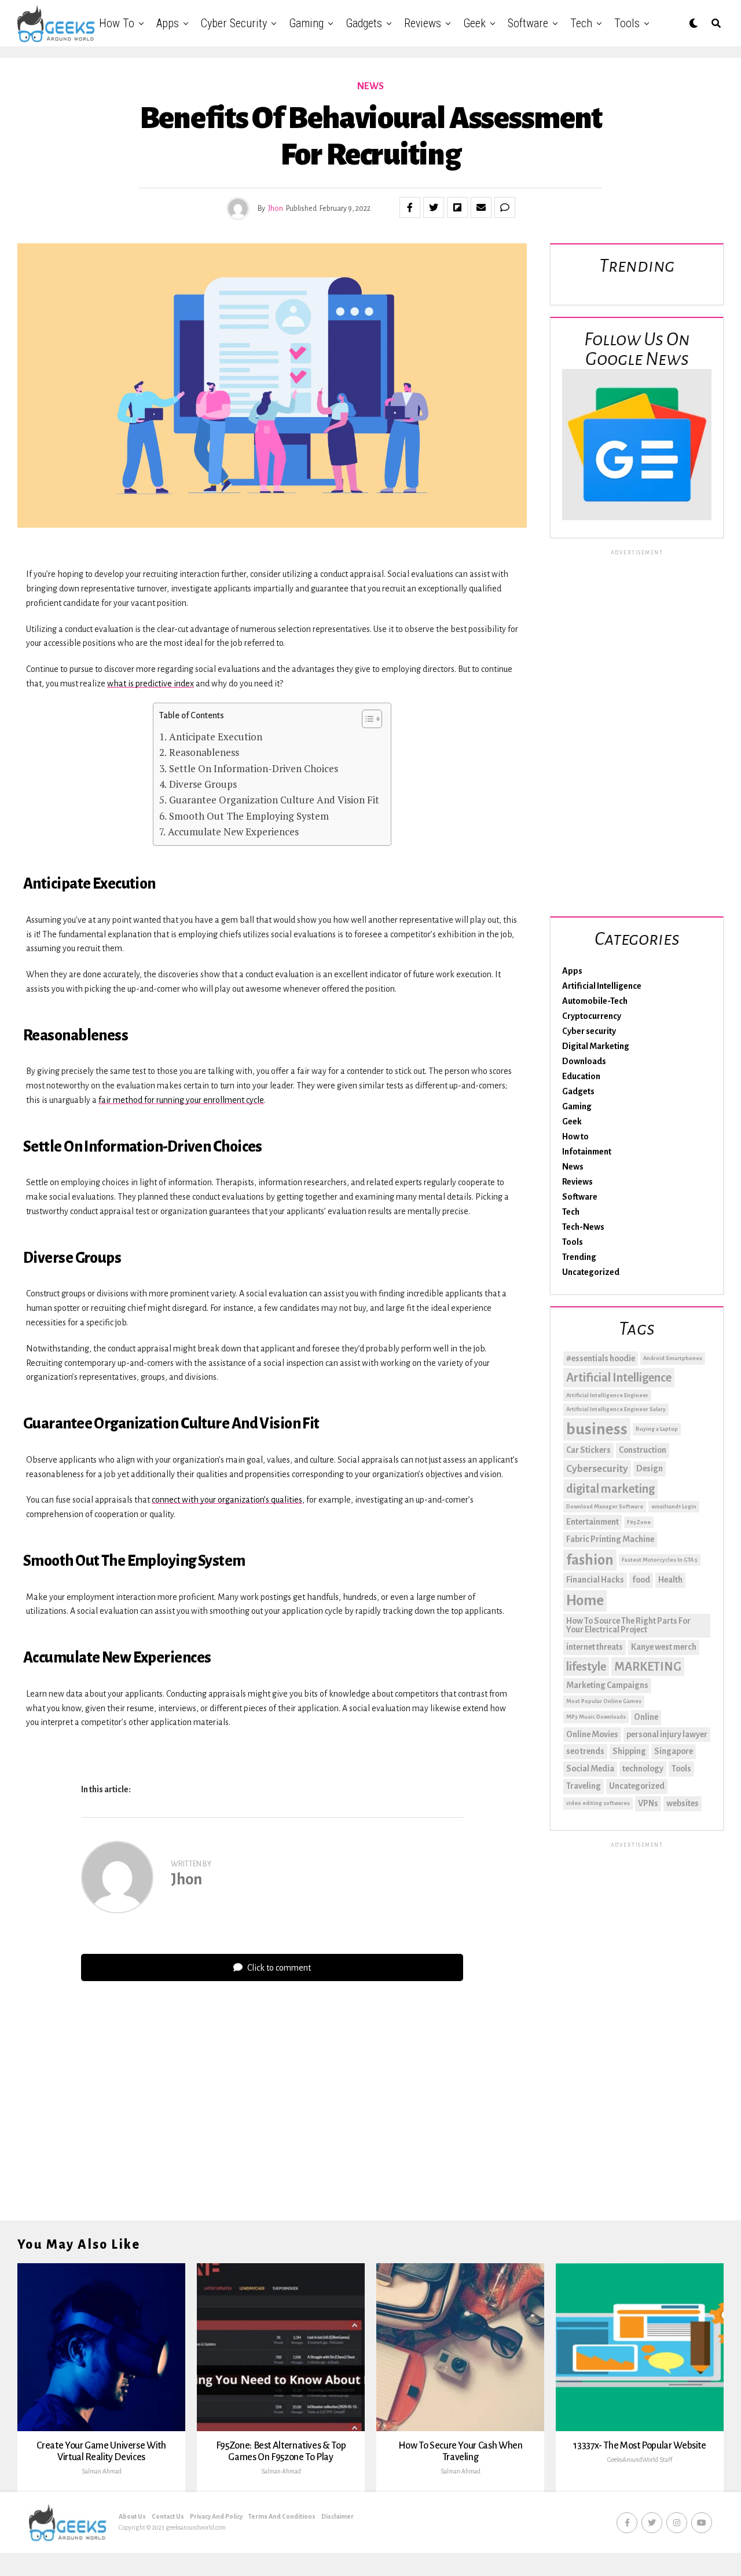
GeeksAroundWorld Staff (640, 2460)
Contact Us (168, 2516)
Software (528, 23)
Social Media (590, 1769)
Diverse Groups (203, 784)
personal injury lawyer (667, 1734)
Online (646, 1717)
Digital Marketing (596, 1046)
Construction (643, 1450)
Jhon (276, 209)
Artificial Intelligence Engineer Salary (616, 1409)
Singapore (674, 1751)
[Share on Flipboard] (457, 207)
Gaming (306, 23)
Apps (168, 23)
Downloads (584, 1061)
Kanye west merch (664, 1647)
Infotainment (587, 1152)
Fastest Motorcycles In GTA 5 (660, 1560)
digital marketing (610, 1489)
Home (585, 1601)
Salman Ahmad (102, 2471)
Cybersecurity (597, 1469)
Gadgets (364, 23)
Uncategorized (591, 1272)
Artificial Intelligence (602, 986)
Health (670, 1580)
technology (643, 1769)
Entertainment (593, 1522)
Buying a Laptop (657, 1429)
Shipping (629, 1751)
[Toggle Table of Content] (366, 719)
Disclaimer (338, 2516)
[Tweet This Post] (434, 207)
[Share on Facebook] (410, 207)
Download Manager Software (605, 1506)
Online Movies (592, 1734)
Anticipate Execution (215, 737)
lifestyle (586, 1667)
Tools (627, 23)
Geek (474, 23)
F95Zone (639, 1522)
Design (650, 1468)
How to (117, 23)
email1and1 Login (674, 1506)
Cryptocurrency (592, 1016)
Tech (581, 23)
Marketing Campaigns (607, 1685)
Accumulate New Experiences (233, 832)
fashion (590, 1560)
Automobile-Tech (595, 1001)
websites (683, 1803)
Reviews (423, 23)
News (573, 1167)
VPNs (648, 1803)
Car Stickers (588, 1450)
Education (581, 1076)
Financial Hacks (595, 1580)
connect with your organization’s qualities (227, 1500)
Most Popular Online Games (604, 1701)
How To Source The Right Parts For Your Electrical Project (628, 1625)
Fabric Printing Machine (610, 1539)
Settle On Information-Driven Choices (253, 768)
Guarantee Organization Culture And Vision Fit (274, 800)
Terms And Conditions (282, 2516)
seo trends (585, 1751)
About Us (132, 2516)
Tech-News (583, 1227)
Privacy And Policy (216, 2516)
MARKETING (648, 1667)
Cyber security (234, 23)
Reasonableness (204, 752)
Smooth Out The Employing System (249, 816)
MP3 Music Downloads (596, 1717)
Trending (579, 1257)
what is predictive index (151, 684)
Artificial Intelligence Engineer (607, 1395)
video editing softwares (598, 1803)
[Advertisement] (637, 731)
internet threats (595, 1647)
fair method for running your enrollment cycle (181, 1100)
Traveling (584, 1786)
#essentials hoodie (601, 1358)
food (641, 1580)
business (597, 1429)
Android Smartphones (673, 1358)
